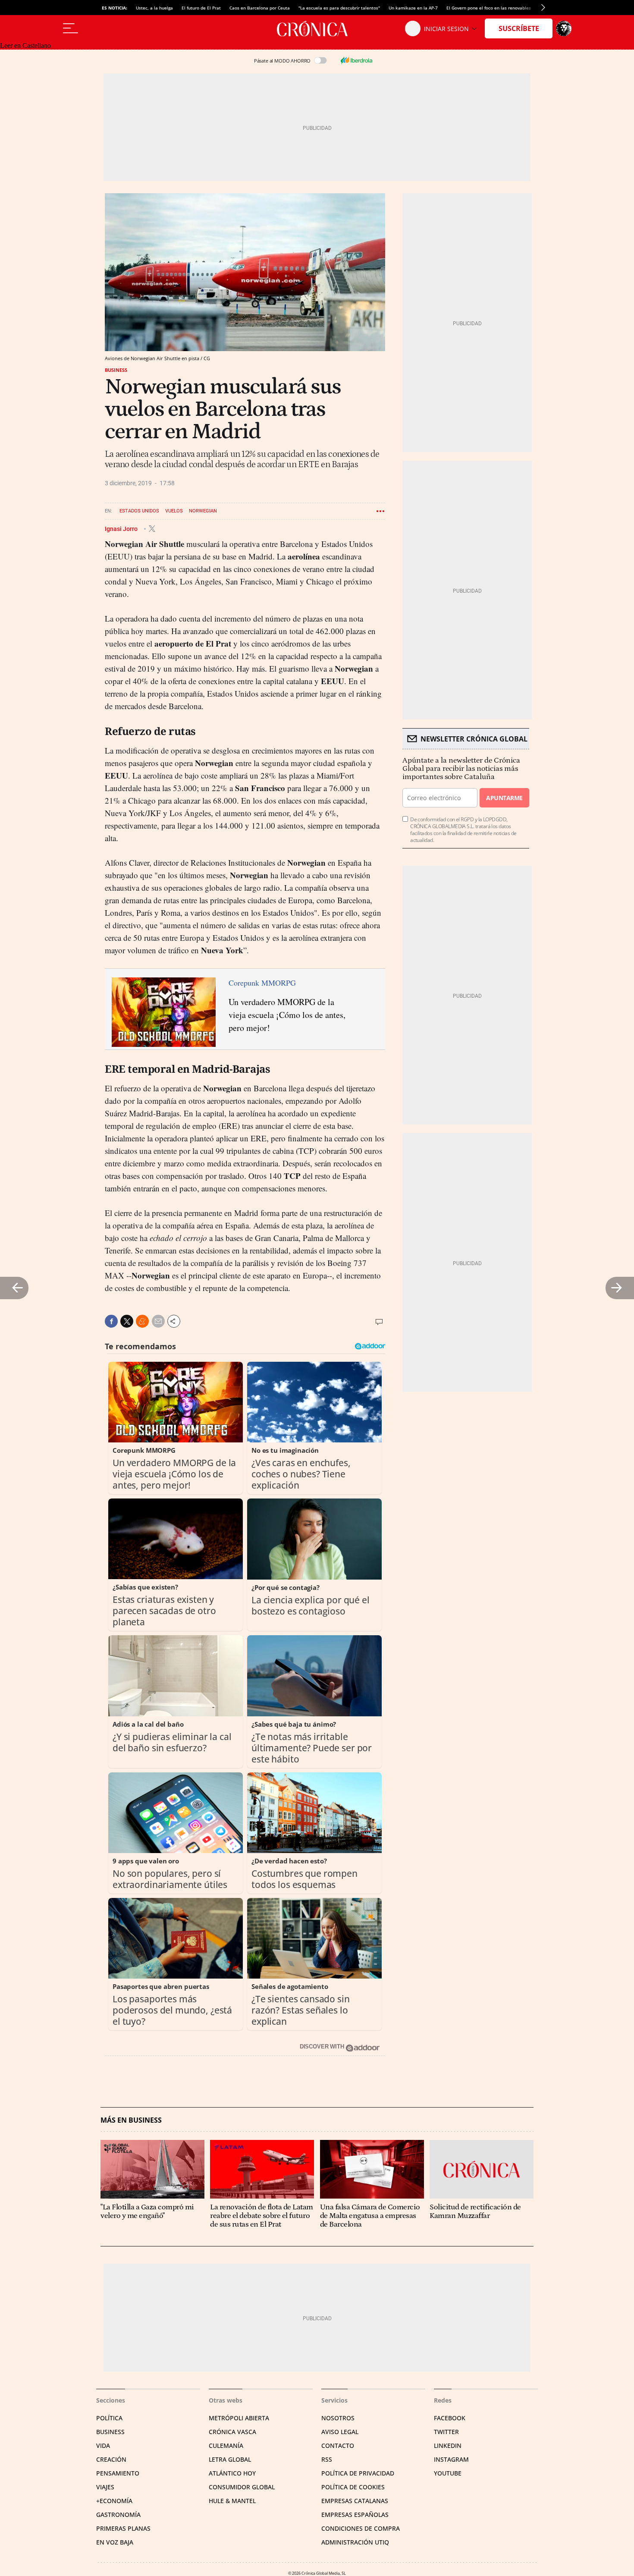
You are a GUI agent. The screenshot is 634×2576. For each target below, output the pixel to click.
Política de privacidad (358, 2473)
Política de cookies (353, 2487)
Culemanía (226, 2446)
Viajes (105, 2487)
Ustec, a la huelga (154, 8)
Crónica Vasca (232, 2432)
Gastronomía (118, 2515)
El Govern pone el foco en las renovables (489, 8)
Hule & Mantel (232, 2501)
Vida (103, 2446)
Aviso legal (340, 2432)
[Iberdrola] (356, 60)
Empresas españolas (355, 2515)
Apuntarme (504, 798)
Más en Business (131, 2120)
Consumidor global (242, 2487)
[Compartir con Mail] (158, 1321)
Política (109, 2418)
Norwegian (203, 511)
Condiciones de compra (361, 2528)
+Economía (114, 2501)
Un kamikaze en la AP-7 (413, 8)
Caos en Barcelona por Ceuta (260, 8)
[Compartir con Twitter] (127, 1321)
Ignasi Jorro (122, 528)
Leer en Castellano (25, 46)
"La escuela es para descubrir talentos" (339, 8)
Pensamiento (118, 2473)
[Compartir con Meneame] (142, 1321)
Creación (111, 2459)
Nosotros (338, 2418)
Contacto (338, 2446)
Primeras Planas (123, 2528)
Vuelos (174, 511)
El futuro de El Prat (201, 8)
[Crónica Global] (317, 28)
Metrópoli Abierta (239, 2418)
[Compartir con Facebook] (111, 1321)
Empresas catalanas (355, 2501)
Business (116, 370)
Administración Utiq (355, 2542)
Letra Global (230, 2459)
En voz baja (115, 2542)
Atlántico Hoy (232, 2473)
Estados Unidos (139, 511)
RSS (327, 2459)
